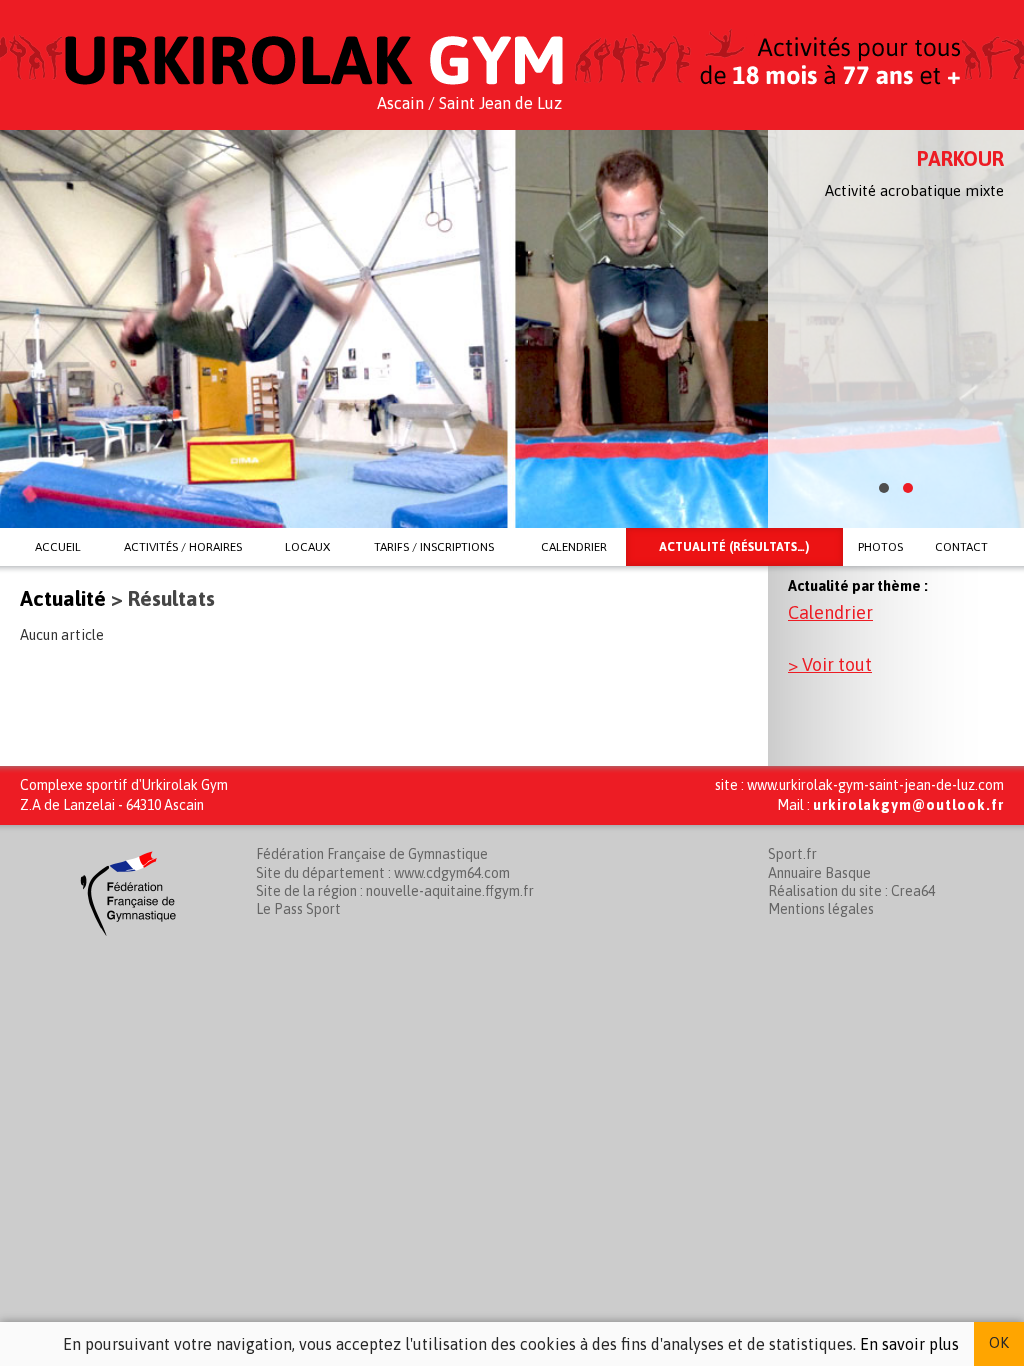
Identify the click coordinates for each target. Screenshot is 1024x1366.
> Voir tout (830, 664)
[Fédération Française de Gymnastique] (128, 939)
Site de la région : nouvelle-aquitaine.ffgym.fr (395, 891)
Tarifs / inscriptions (434, 547)
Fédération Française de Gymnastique (372, 854)
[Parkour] (512, 329)
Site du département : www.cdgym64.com (383, 873)
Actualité (63, 598)
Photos (880, 547)
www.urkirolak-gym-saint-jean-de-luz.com (875, 785)
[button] (884, 488)
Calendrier (574, 547)
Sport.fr (792, 854)
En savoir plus (909, 1344)
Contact (961, 547)
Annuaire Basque (819, 873)
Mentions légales (821, 909)
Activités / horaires (183, 547)
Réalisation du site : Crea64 (851, 891)
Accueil (58, 547)
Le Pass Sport (298, 909)
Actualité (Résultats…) (734, 547)
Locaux (307, 547)
